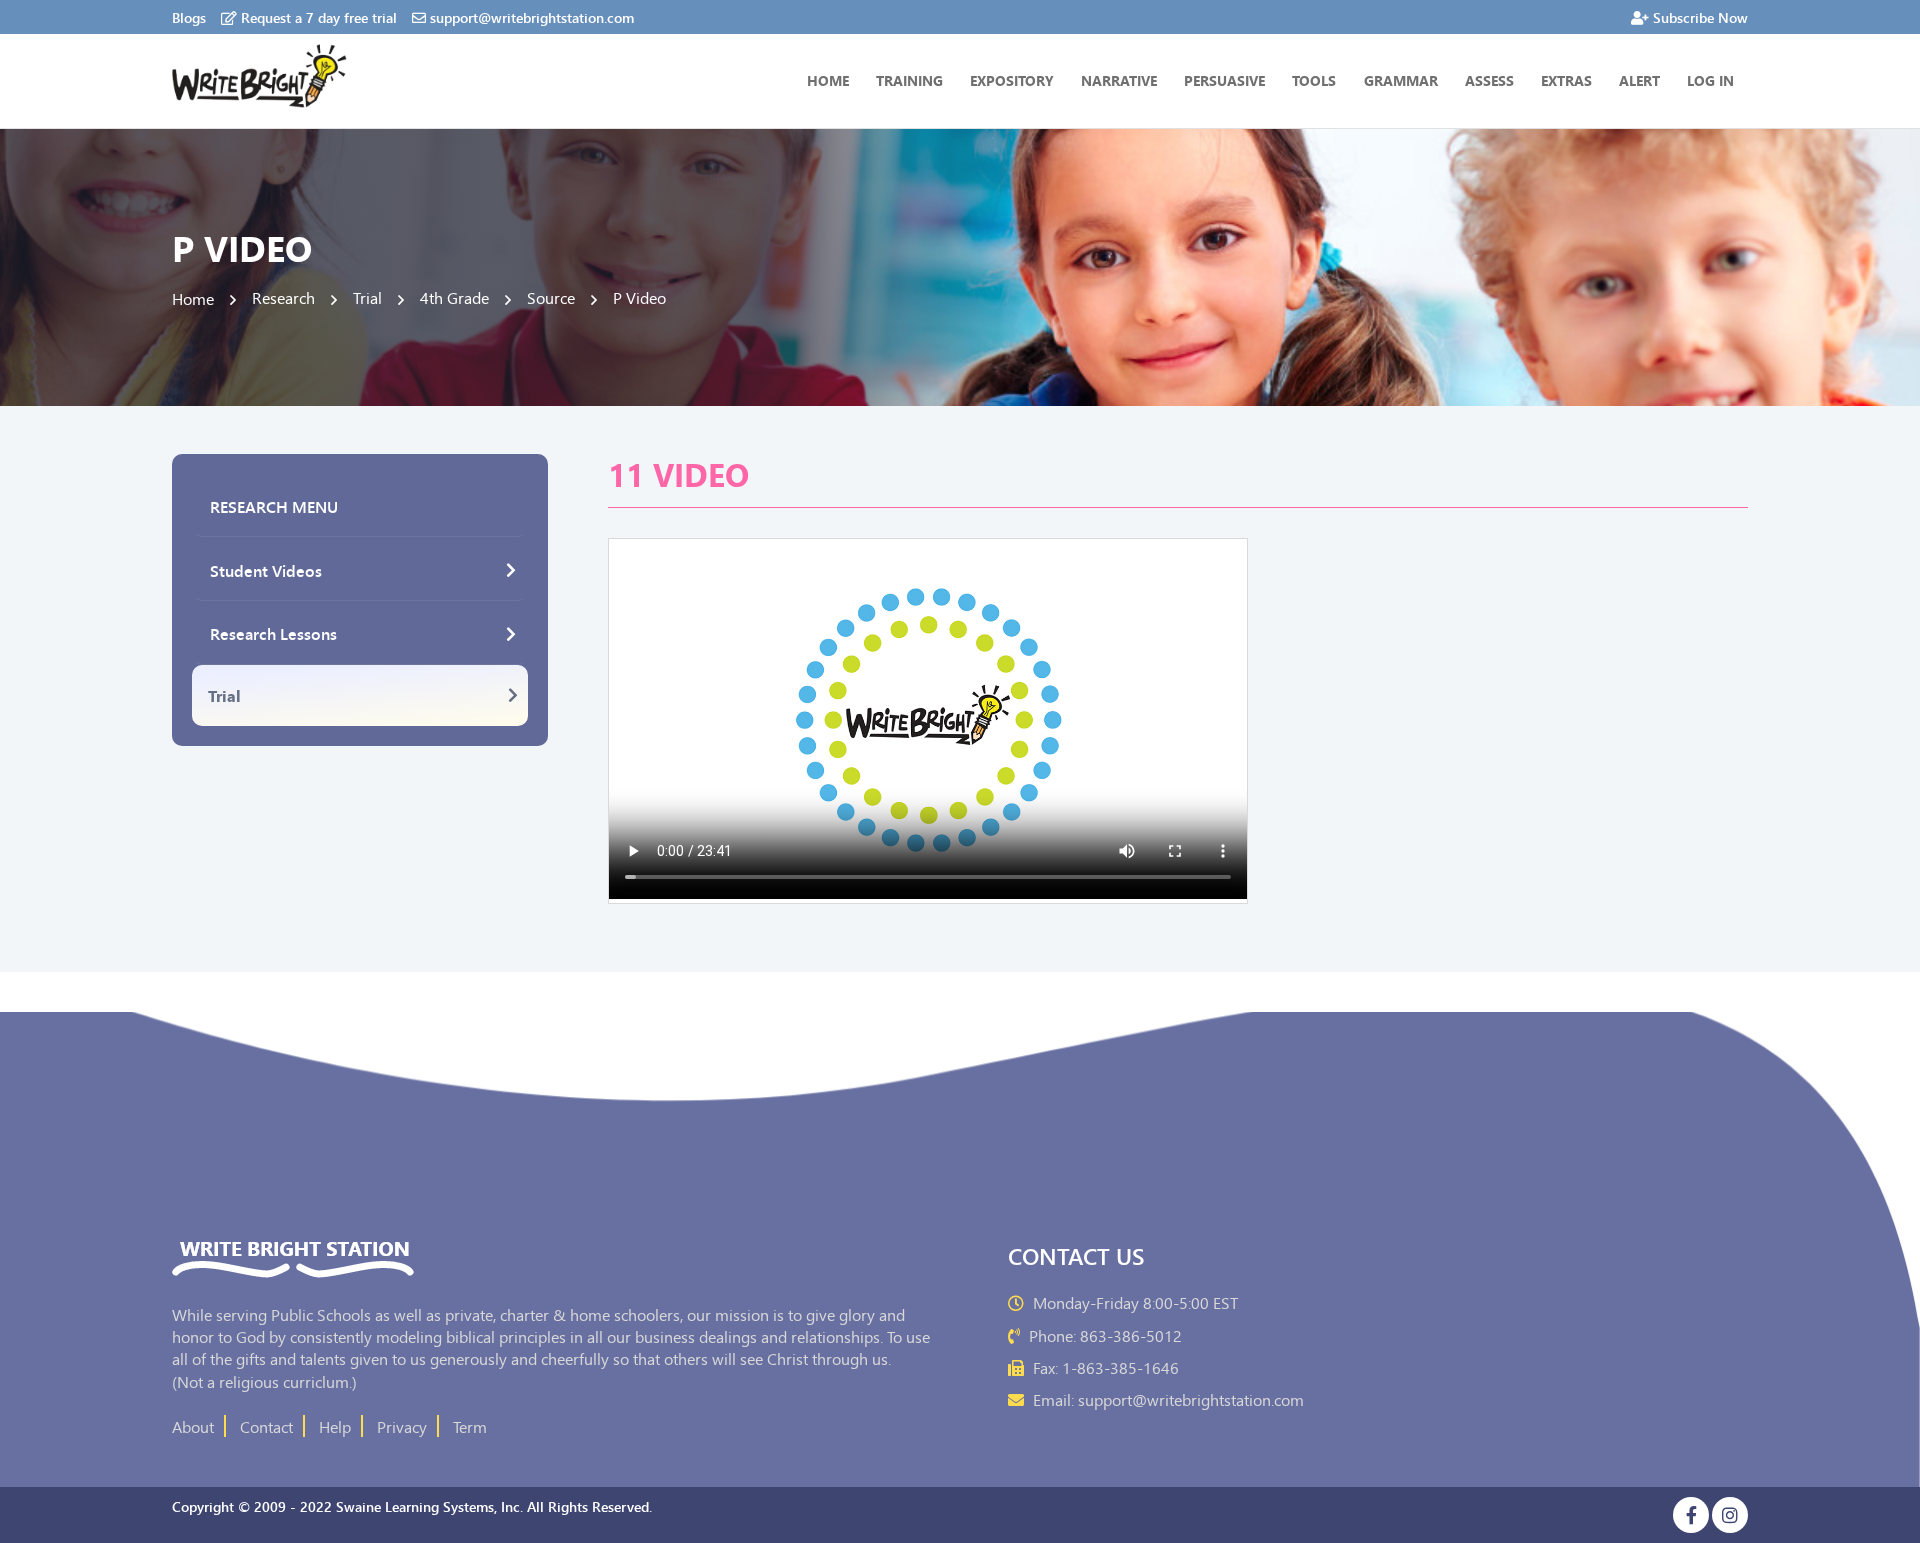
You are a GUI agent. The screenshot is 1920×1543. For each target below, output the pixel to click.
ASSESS (1489, 80)
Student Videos (266, 570)
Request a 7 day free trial (319, 17)
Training (909, 80)
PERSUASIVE (1224, 80)
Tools (1314, 80)
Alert (1639, 80)
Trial (224, 695)
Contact (266, 1426)
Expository (1012, 80)
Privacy (402, 1426)
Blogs (189, 17)
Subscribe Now (1700, 17)
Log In (1710, 80)
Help (335, 1426)
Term (470, 1426)
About (193, 1426)
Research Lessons (273, 633)
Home (828, 80)
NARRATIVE (1119, 80)
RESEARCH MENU (274, 506)
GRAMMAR (1401, 80)
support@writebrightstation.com (532, 17)
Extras (1566, 80)
